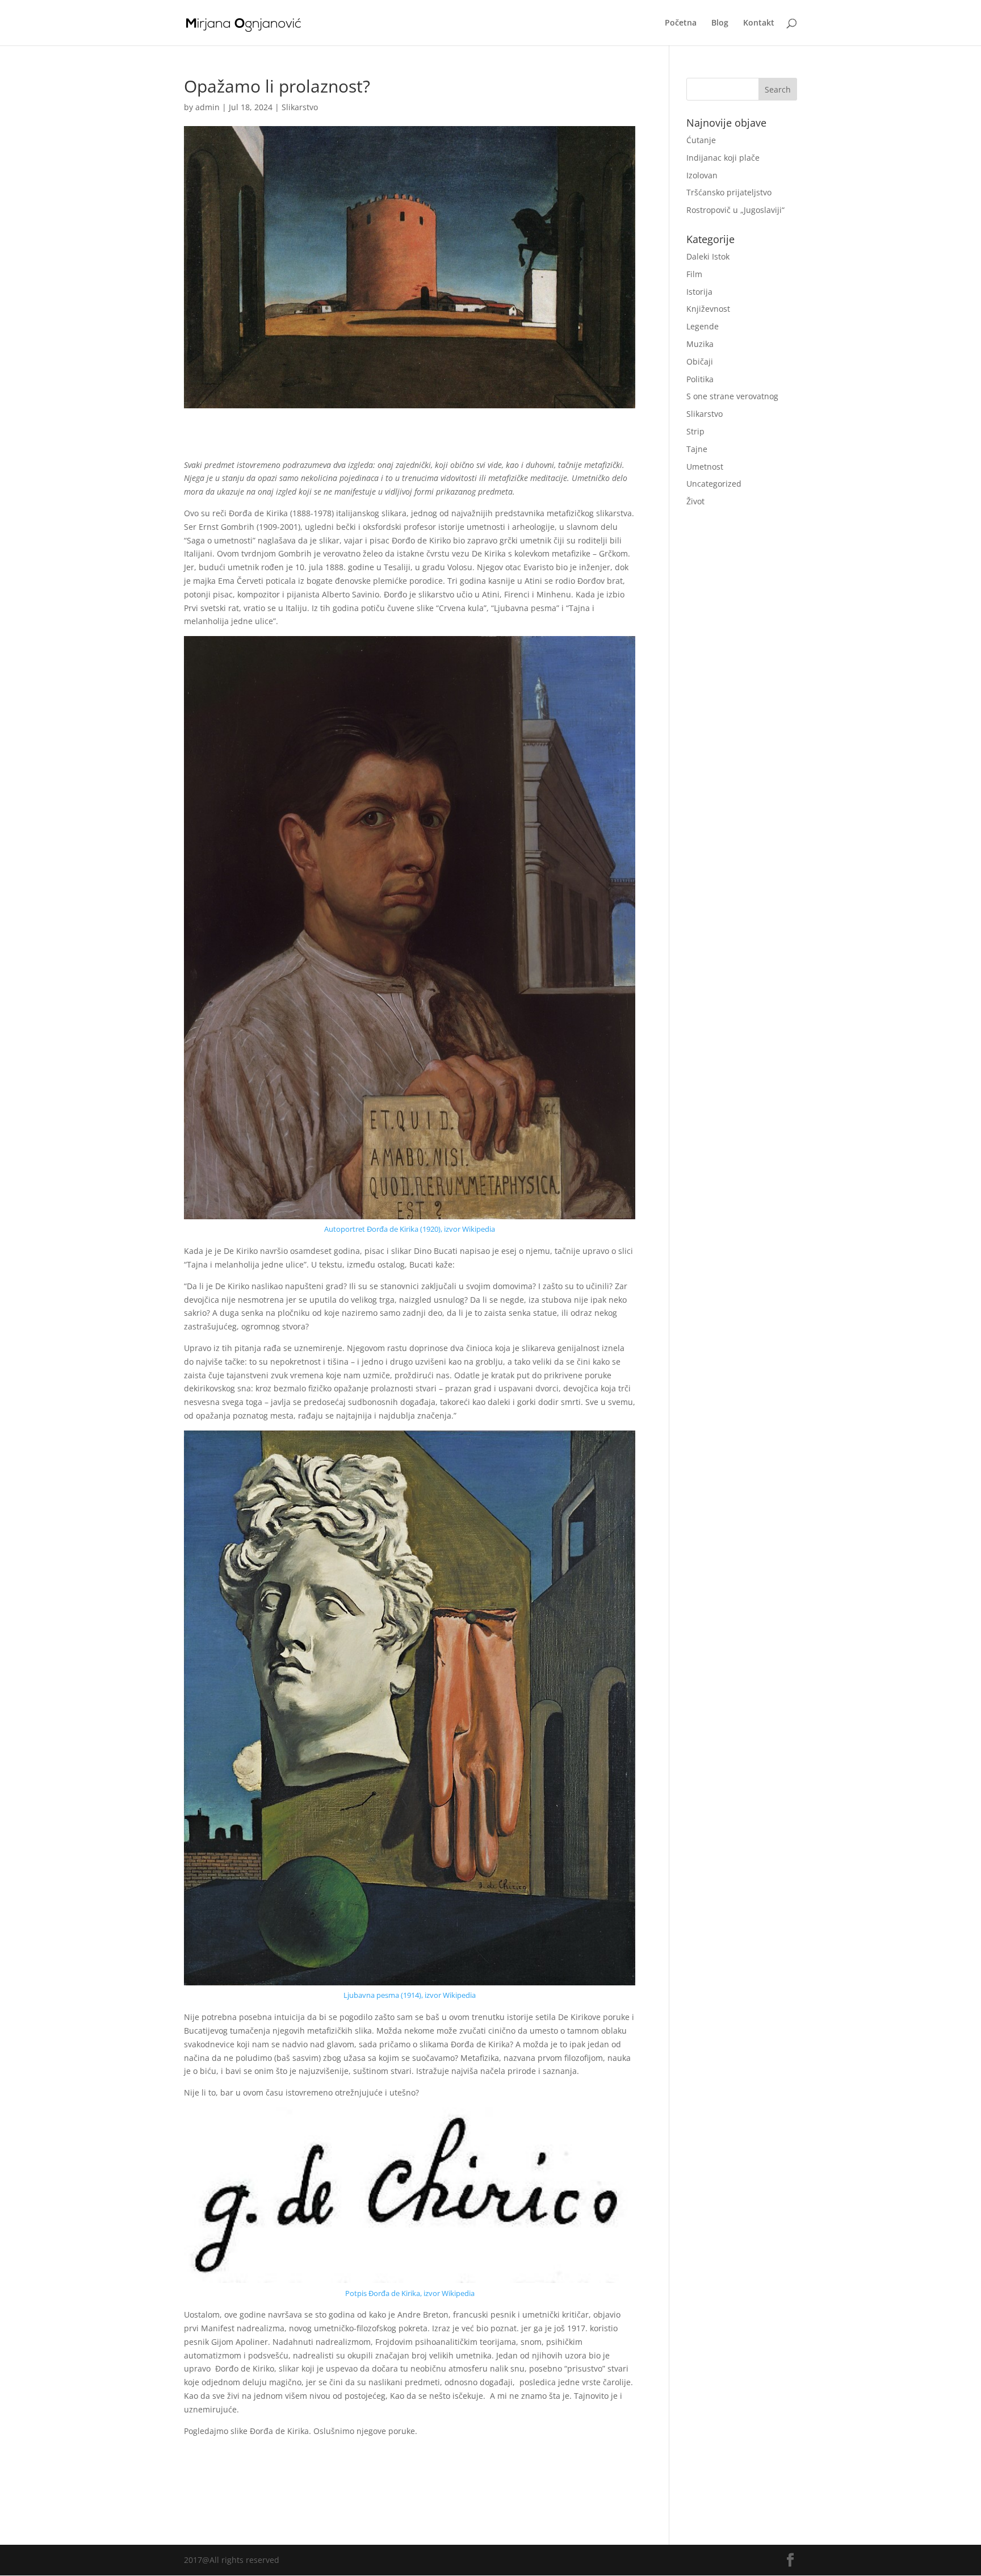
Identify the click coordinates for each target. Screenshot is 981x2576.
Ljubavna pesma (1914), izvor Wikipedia (410, 1995)
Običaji (700, 361)
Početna (681, 23)
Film (694, 274)
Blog (720, 23)
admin (207, 107)
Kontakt (759, 23)
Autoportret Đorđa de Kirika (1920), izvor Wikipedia (410, 1229)
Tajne (697, 449)
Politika (700, 379)
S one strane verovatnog (732, 396)
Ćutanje (701, 140)
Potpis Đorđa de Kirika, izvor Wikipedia (410, 2293)
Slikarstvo (300, 107)
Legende (703, 326)
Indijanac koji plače (723, 158)
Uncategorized (714, 484)
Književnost (708, 309)
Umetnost (705, 467)
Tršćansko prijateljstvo (729, 192)
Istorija (699, 292)
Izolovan (702, 175)
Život (695, 501)
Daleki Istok (708, 256)
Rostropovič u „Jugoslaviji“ (735, 210)
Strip (695, 431)
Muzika (700, 344)
